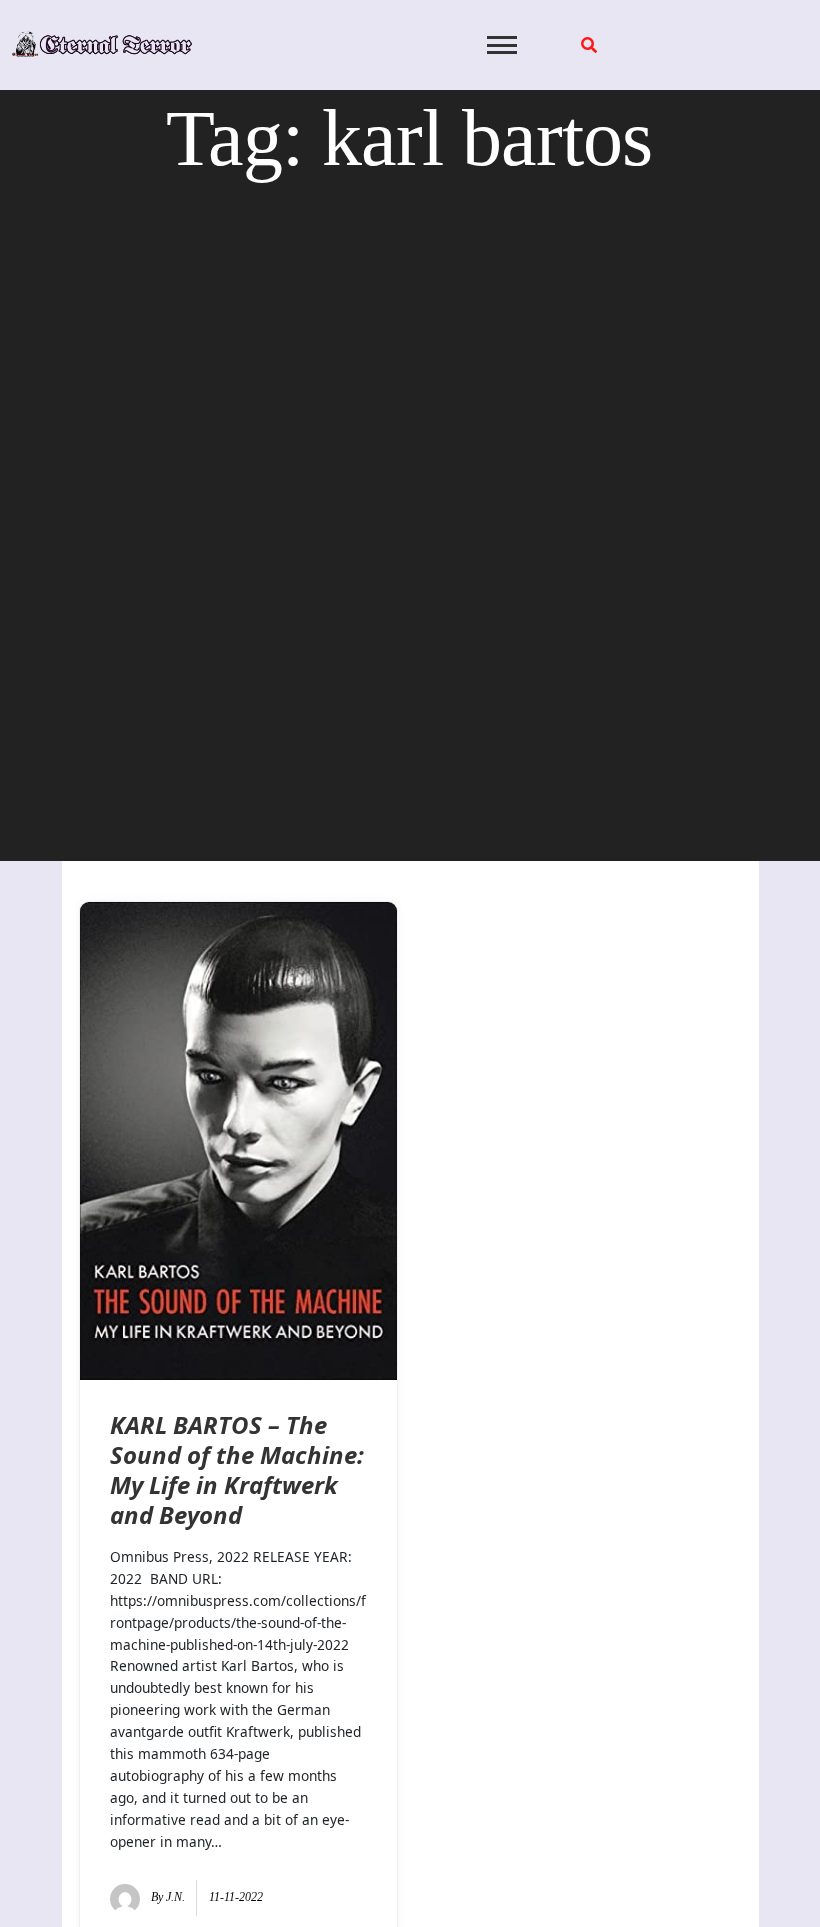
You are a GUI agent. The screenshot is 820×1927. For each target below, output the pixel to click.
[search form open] (589, 45)
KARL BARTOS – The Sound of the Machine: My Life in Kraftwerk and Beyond (237, 1469)
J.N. (175, 1897)
